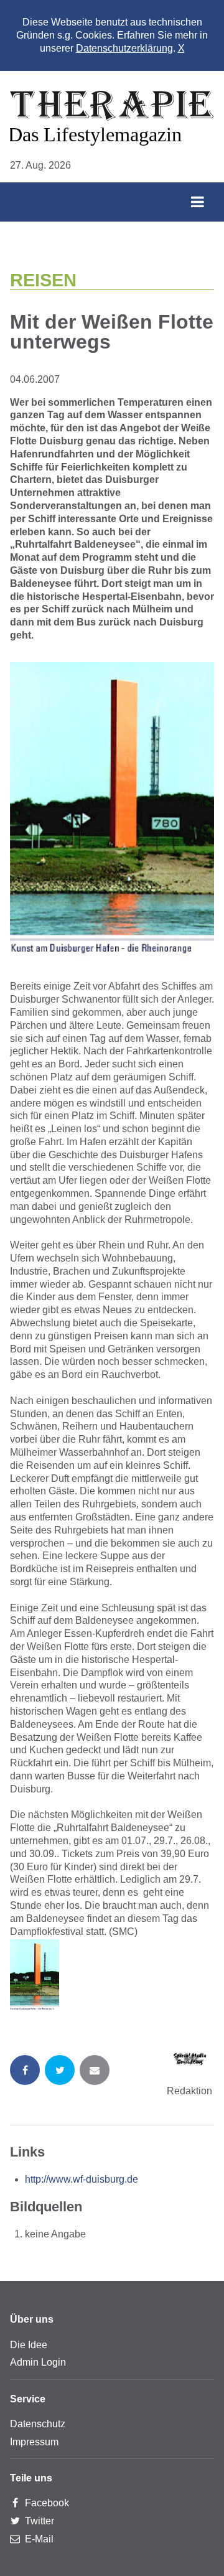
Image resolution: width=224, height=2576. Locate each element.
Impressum (34, 2442)
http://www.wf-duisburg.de (82, 2179)
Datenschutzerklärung (124, 48)
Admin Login (38, 2362)
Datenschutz (38, 2424)
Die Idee (29, 2345)
